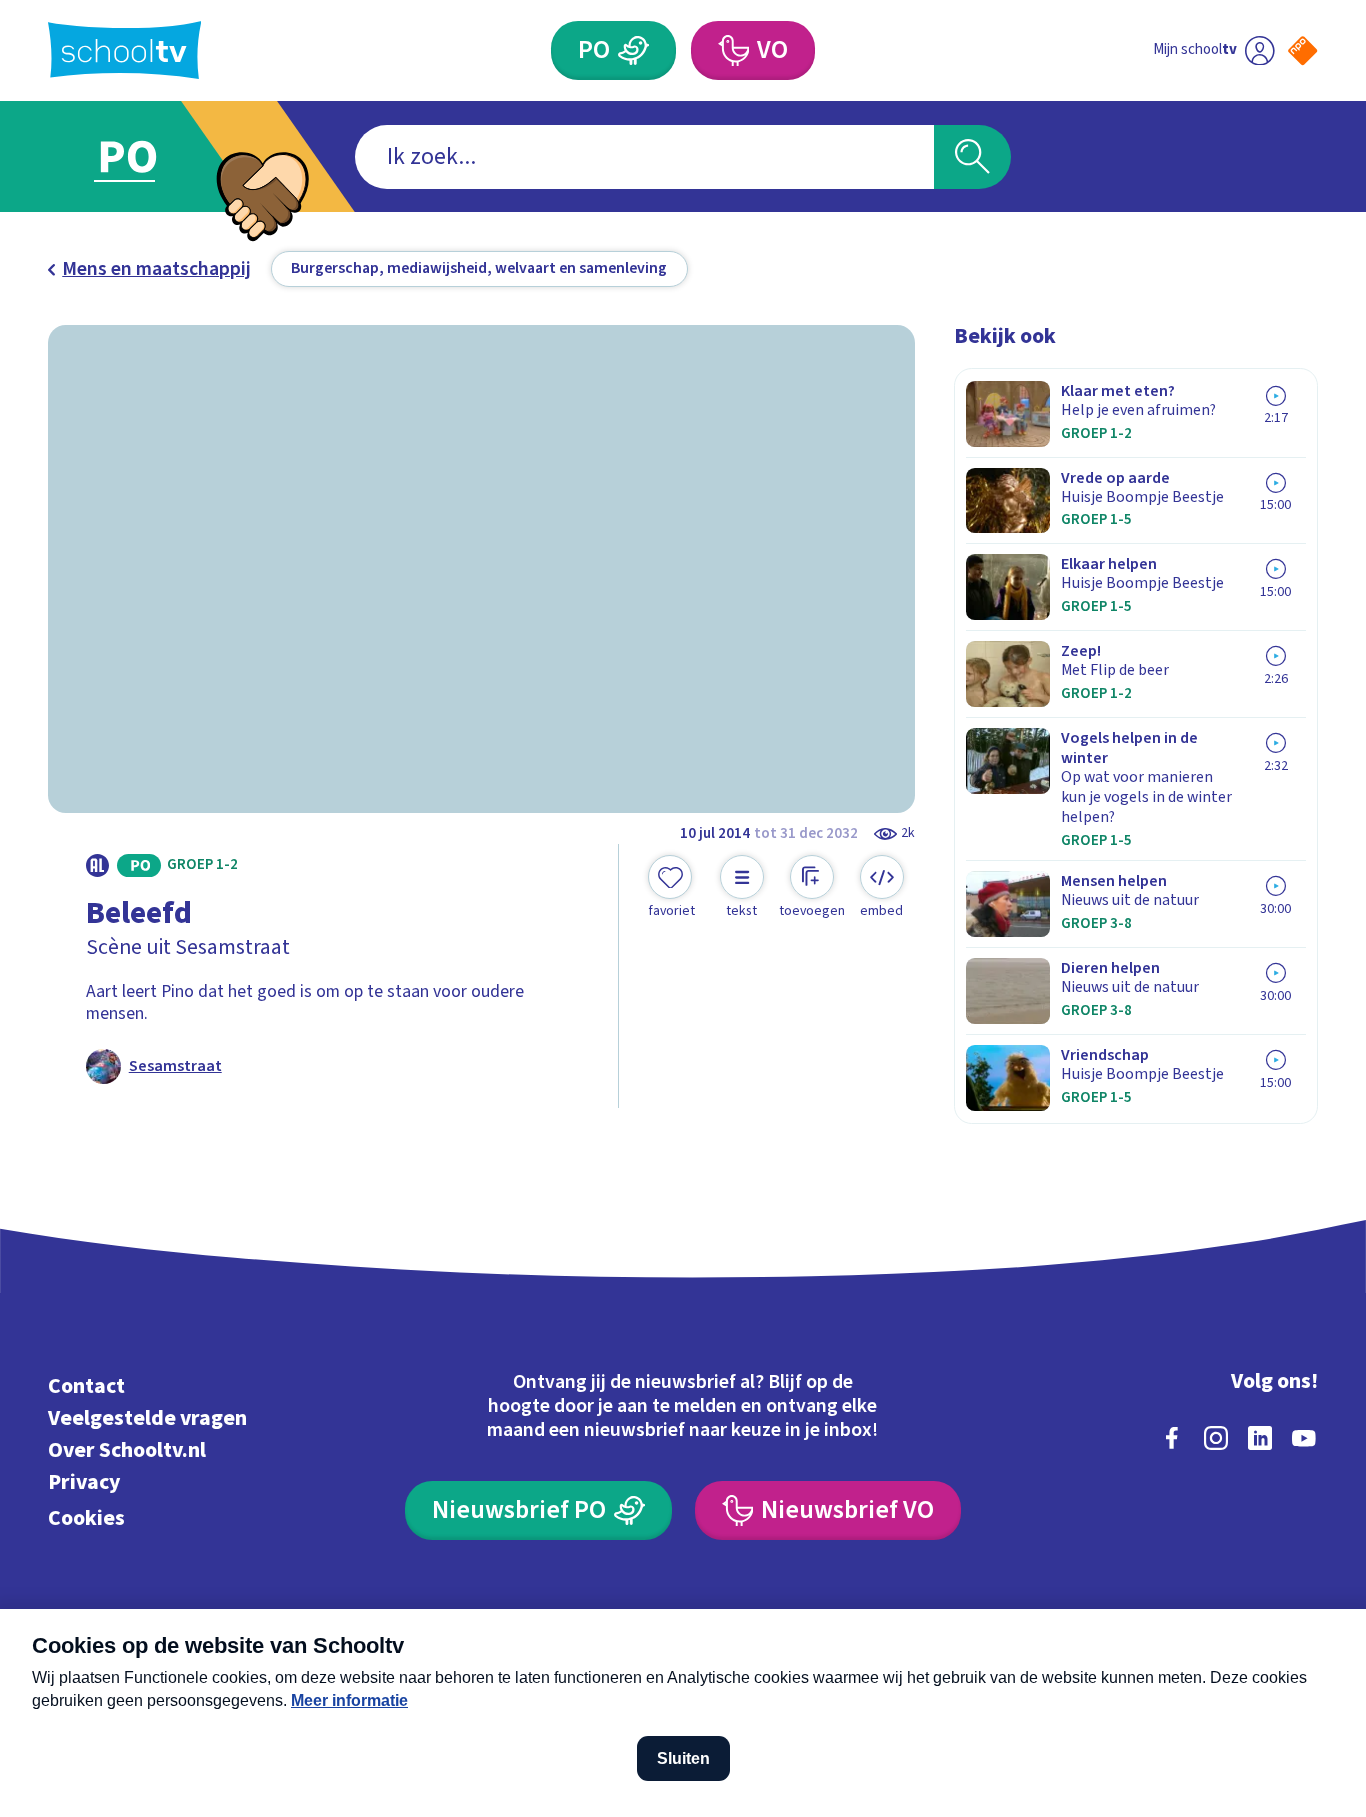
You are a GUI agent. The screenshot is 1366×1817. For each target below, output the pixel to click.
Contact (86, 1386)
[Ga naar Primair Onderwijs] (146, 156)
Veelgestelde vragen (147, 1418)
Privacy (84, 1482)
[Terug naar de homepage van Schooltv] (125, 50)
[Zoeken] (972, 157)
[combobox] (644, 157)
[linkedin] (1260, 1438)
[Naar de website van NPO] (1302, 50)
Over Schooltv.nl (127, 1450)
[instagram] (1216, 1438)
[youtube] (1304, 1438)
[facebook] (1172, 1438)
